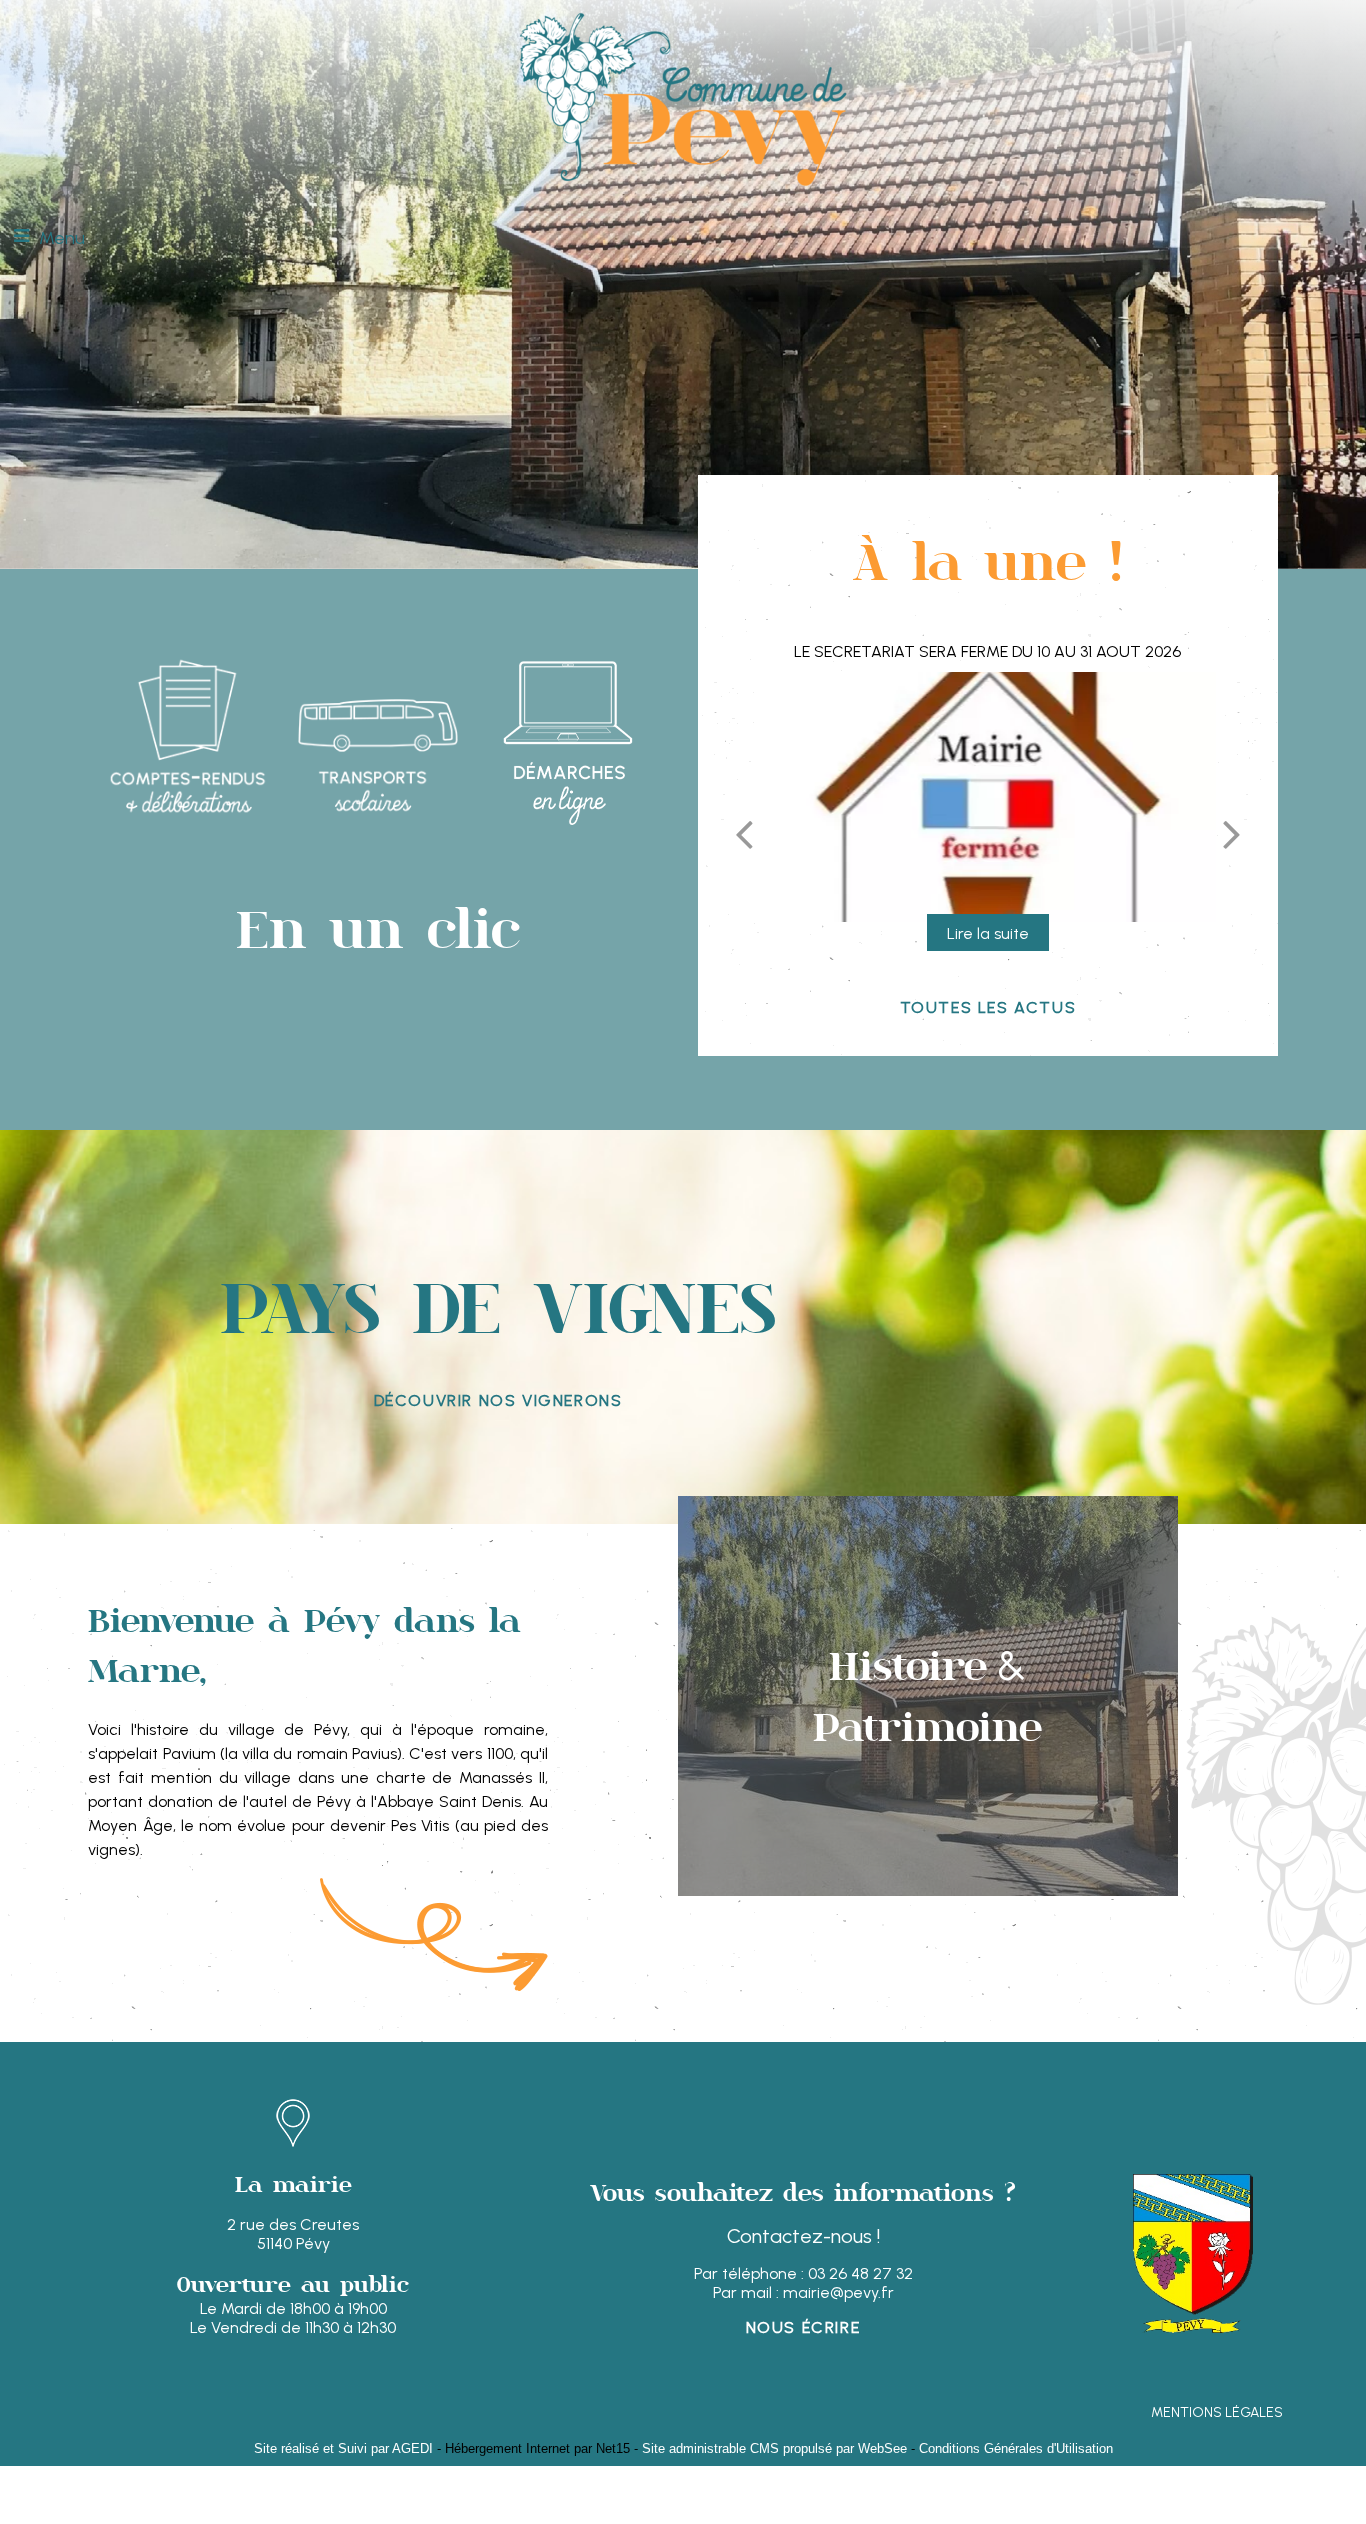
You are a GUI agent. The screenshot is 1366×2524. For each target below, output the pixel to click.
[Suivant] (1232, 834)
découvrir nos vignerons (498, 1400)
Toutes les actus (988, 1007)
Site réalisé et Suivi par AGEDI (343, 2448)
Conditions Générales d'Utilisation (1016, 2448)
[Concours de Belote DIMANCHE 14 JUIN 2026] (987, 797)
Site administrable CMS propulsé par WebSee (774, 2448)
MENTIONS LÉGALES (1217, 2412)
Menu (62, 238)
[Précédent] (744, 834)
